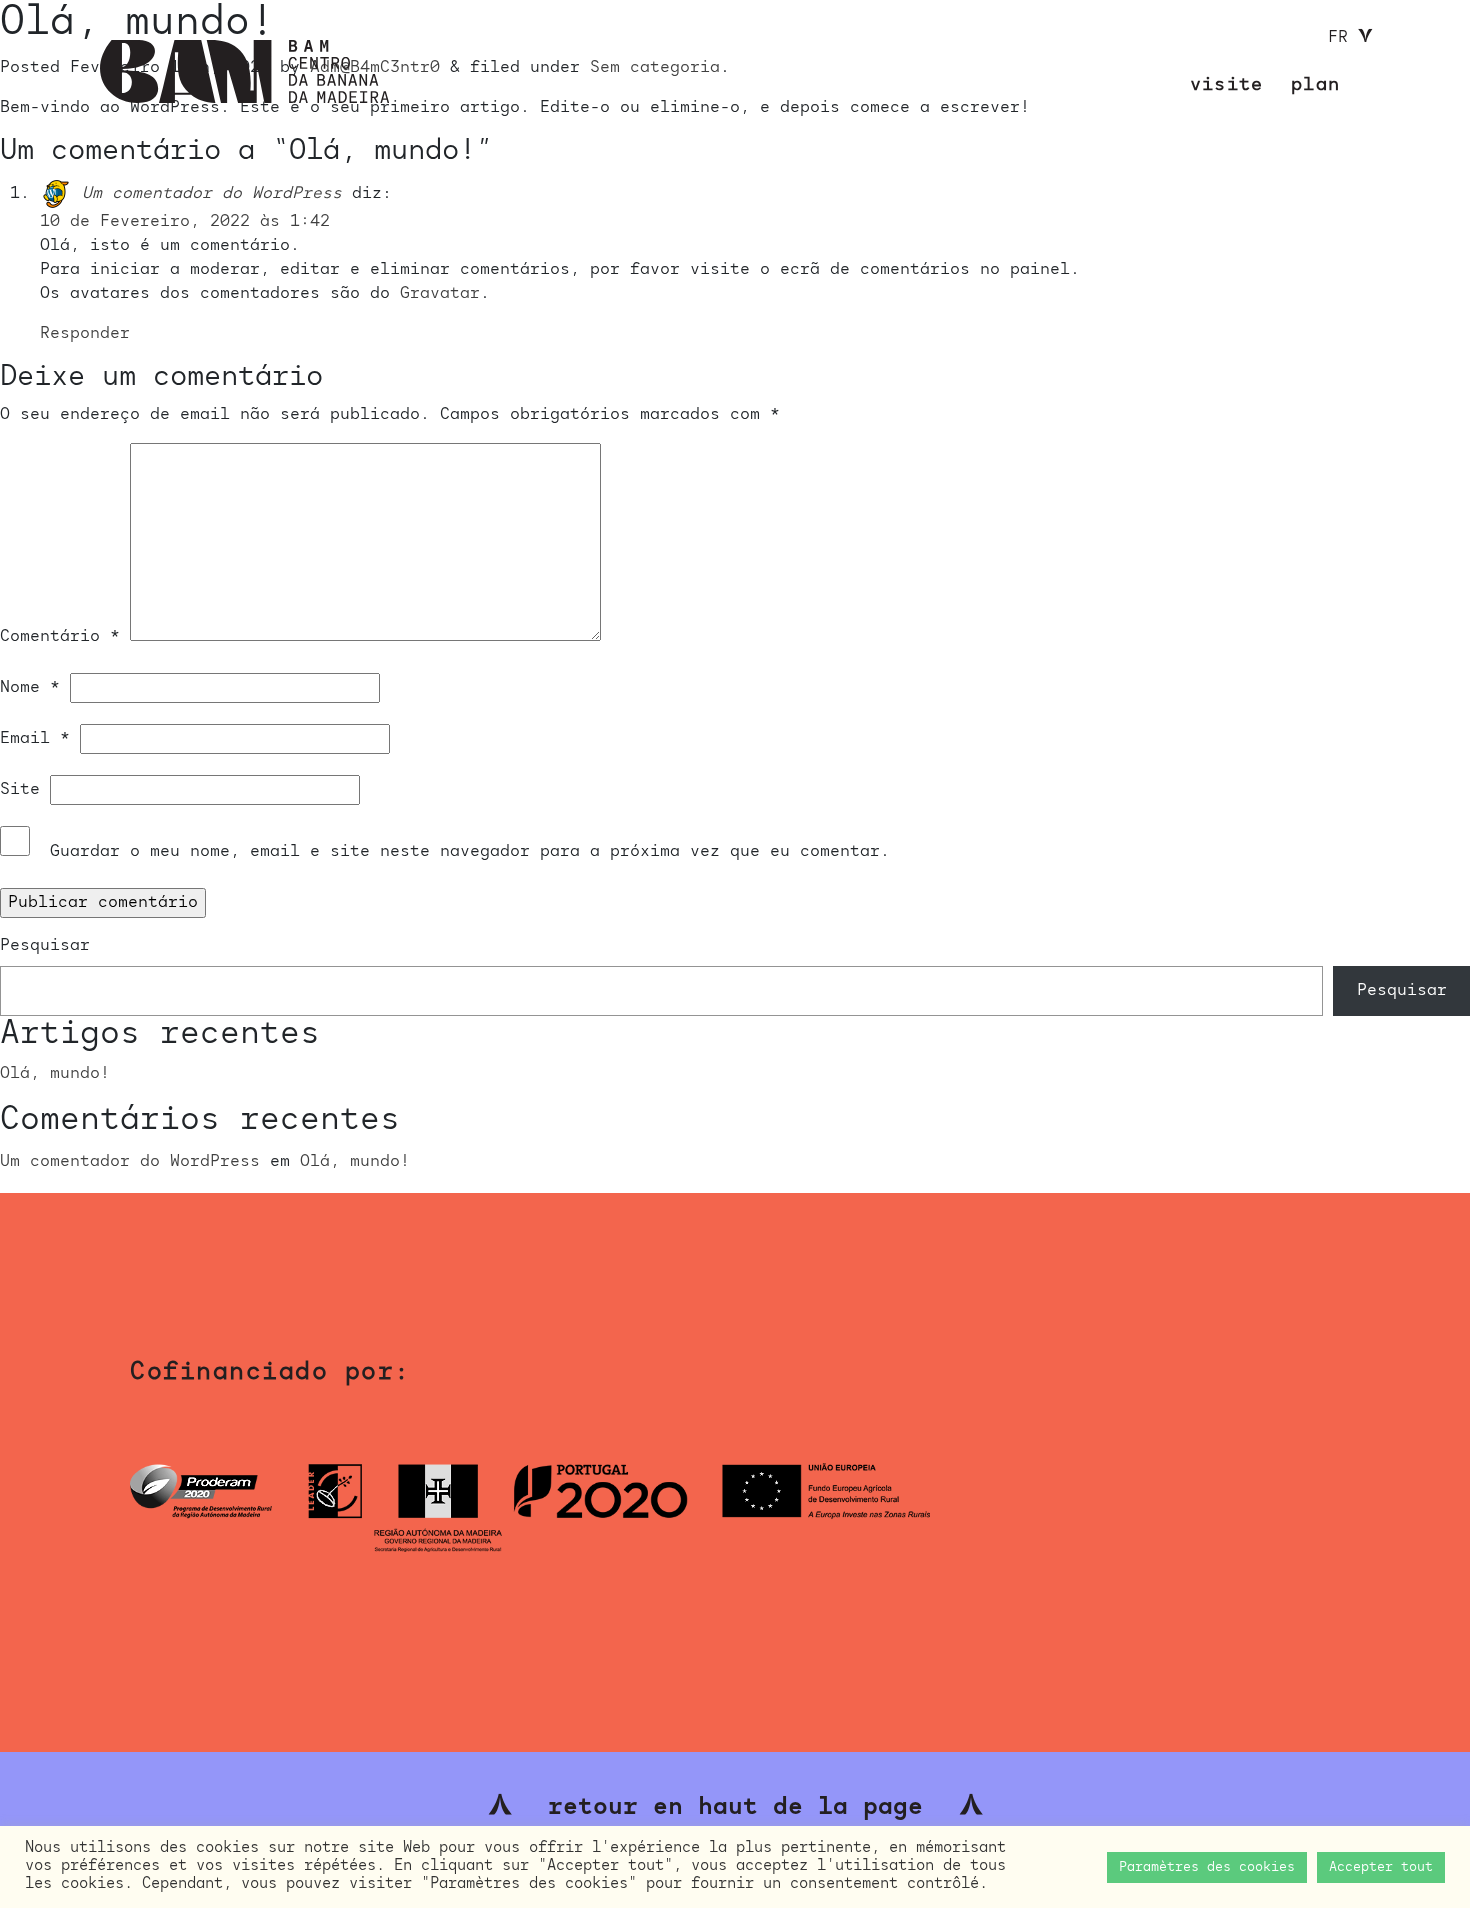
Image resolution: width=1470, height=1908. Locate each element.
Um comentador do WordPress (212, 194)
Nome (30, 688)
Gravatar (440, 294)
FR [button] (1343, 38)
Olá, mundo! (55, 1074)
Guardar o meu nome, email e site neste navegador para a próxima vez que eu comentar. (470, 852)
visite (1226, 85)
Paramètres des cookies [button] (1207, 1867)
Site (20, 790)
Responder (85, 334)
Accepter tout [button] (1381, 1867)
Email (35, 739)
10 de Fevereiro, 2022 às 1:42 (185, 222)
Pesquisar (45, 946)
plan (1315, 85)
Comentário (60, 637)
